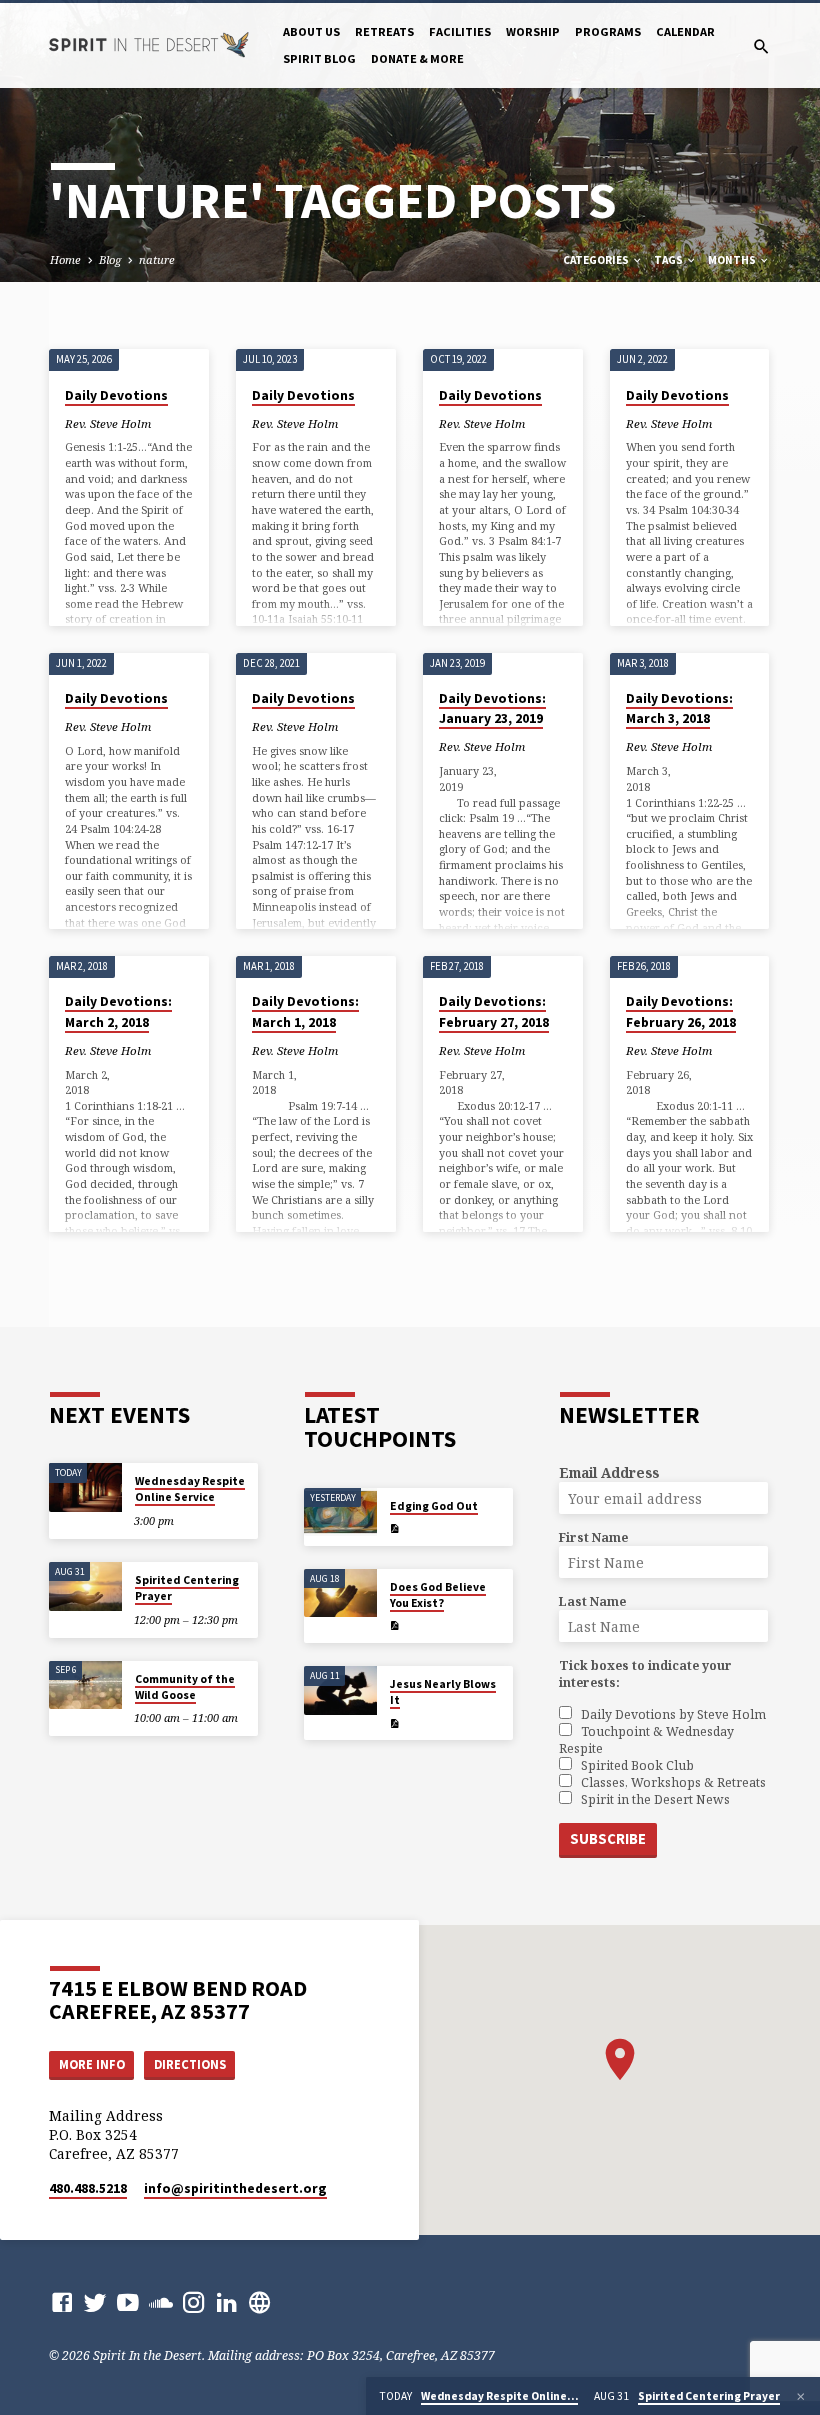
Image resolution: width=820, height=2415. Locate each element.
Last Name (592, 1601)
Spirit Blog (319, 58)
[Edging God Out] (340, 1512)
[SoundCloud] (161, 2302)
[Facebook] (62, 2302)
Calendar (685, 31)
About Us (311, 31)
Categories (597, 260)
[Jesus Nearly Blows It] (340, 1690)
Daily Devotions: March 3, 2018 (679, 709)
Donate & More (417, 58)
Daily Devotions (116, 395)
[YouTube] (128, 2302)
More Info (92, 2064)
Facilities (460, 31)
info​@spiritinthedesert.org (235, 2188)
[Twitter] (95, 2302)
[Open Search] (761, 46)
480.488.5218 (88, 2188)
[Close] (801, 2396)
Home (65, 259)
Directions (190, 2064)
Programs (608, 31)
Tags (669, 260)
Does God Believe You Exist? (438, 1595)
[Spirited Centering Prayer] (85, 1586)
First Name (593, 1537)
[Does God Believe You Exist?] (340, 1593)
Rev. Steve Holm (108, 423)
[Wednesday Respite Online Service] (85, 1487)
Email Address (609, 1472)
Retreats (384, 31)
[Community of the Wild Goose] (85, 1685)
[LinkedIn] (227, 2302)
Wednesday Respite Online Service (190, 1489)
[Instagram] (194, 2302)
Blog (110, 259)
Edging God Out (434, 1506)
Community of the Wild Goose (185, 1687)
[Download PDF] (394, 1528)
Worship (533, 31)
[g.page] (260, 2302)
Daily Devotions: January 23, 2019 (492, 709)
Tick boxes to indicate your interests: (645, 1674)
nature (157, 259)
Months (733, 260)
